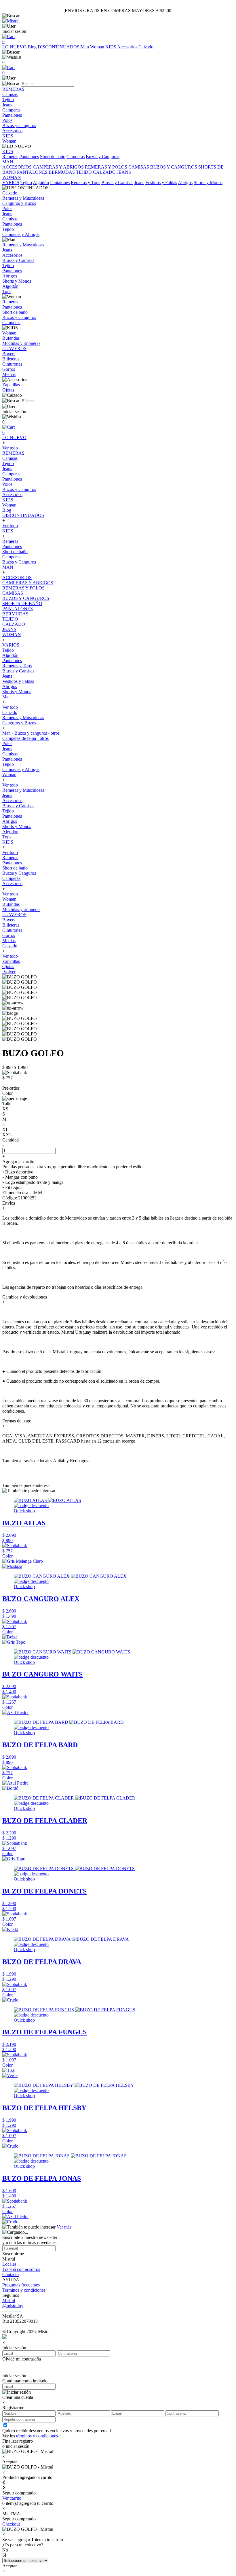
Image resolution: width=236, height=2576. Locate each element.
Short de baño (53, 157)
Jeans (139, 183)
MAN (8, 567)
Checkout (11, 2524)
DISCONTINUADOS (59, 47)
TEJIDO (84, 172)
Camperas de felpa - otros (25, 738)
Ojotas (8, 966)
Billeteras (11, 925)
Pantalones (29, 157)
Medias (9, 941)
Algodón (41, 183)
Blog (33, 47)
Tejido (26, 183)
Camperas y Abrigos (21, 769)
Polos (7, 484)
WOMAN (12, 635)
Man (85, 47)
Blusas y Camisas (117, 183)
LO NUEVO (15, 47)
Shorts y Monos (208, 183)
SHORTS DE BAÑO (22, 603)
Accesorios (128, 47)
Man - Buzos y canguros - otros (31, 733)
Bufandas (11, 904)
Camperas (76, 157)
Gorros (9, 935)
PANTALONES (32, 172)
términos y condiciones (37, 2436)
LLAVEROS (14, 915)
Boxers (9, 920)
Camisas (10, 458)
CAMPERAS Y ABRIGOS (58, 167)
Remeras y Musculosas (23, 718)
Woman (98, 47)
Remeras (10, 157)
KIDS (111, 47)
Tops (7, 837)
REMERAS (13, 453)
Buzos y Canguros (103, 157)
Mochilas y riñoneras (21, 909)
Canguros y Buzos (19, 723)
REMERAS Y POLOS (106, 167)
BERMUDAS (62, 172)
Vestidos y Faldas (161, 183)
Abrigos (185, 183)
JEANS (124, 172)
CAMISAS (139, 167)
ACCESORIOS (18, 167)
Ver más (64, 2227)
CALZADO (104, 172)
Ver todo (10, 448)
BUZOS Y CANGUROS (174, 167)
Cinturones (12, 930)
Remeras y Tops (85, 183)
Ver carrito (12, 2498)
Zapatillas (11, 961)
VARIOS (11, 183)
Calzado (146, 47)
